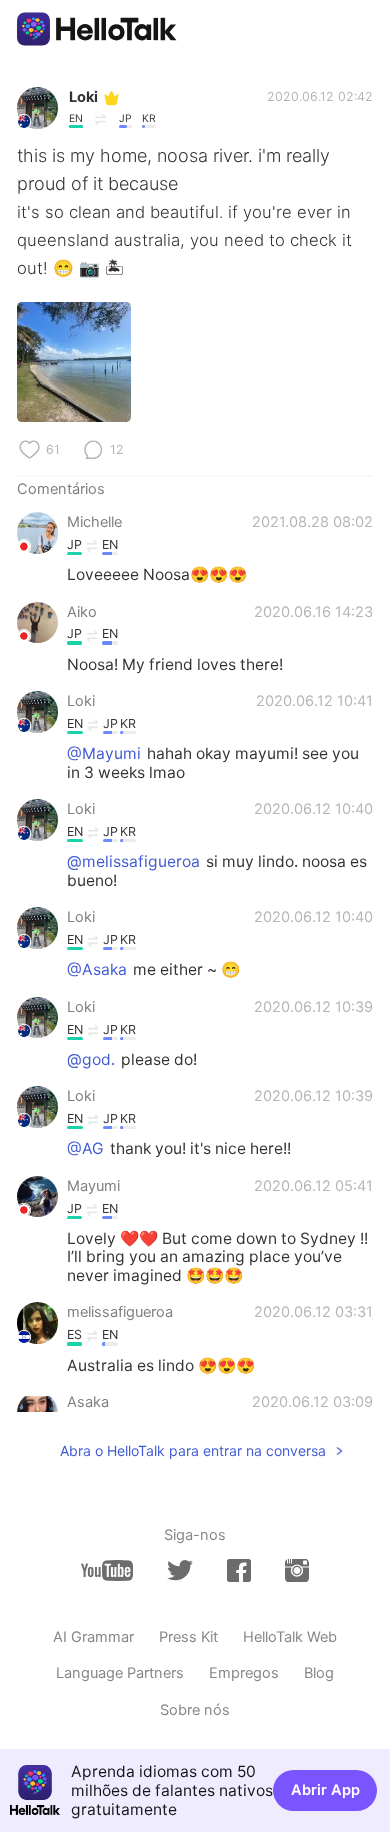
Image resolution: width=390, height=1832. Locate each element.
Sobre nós (195, 1710)
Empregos (244, 1673)
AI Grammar (93, 1637)
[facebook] (239, 1570)
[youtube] (107, 1570)
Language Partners (120, 1673)
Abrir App (325, 1790)
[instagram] (297, 1570)
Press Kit (188, 1637)
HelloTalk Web (290, 1637)
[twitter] (180, 1571)
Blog (319, 1673)
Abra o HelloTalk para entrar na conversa (193, 1450)
